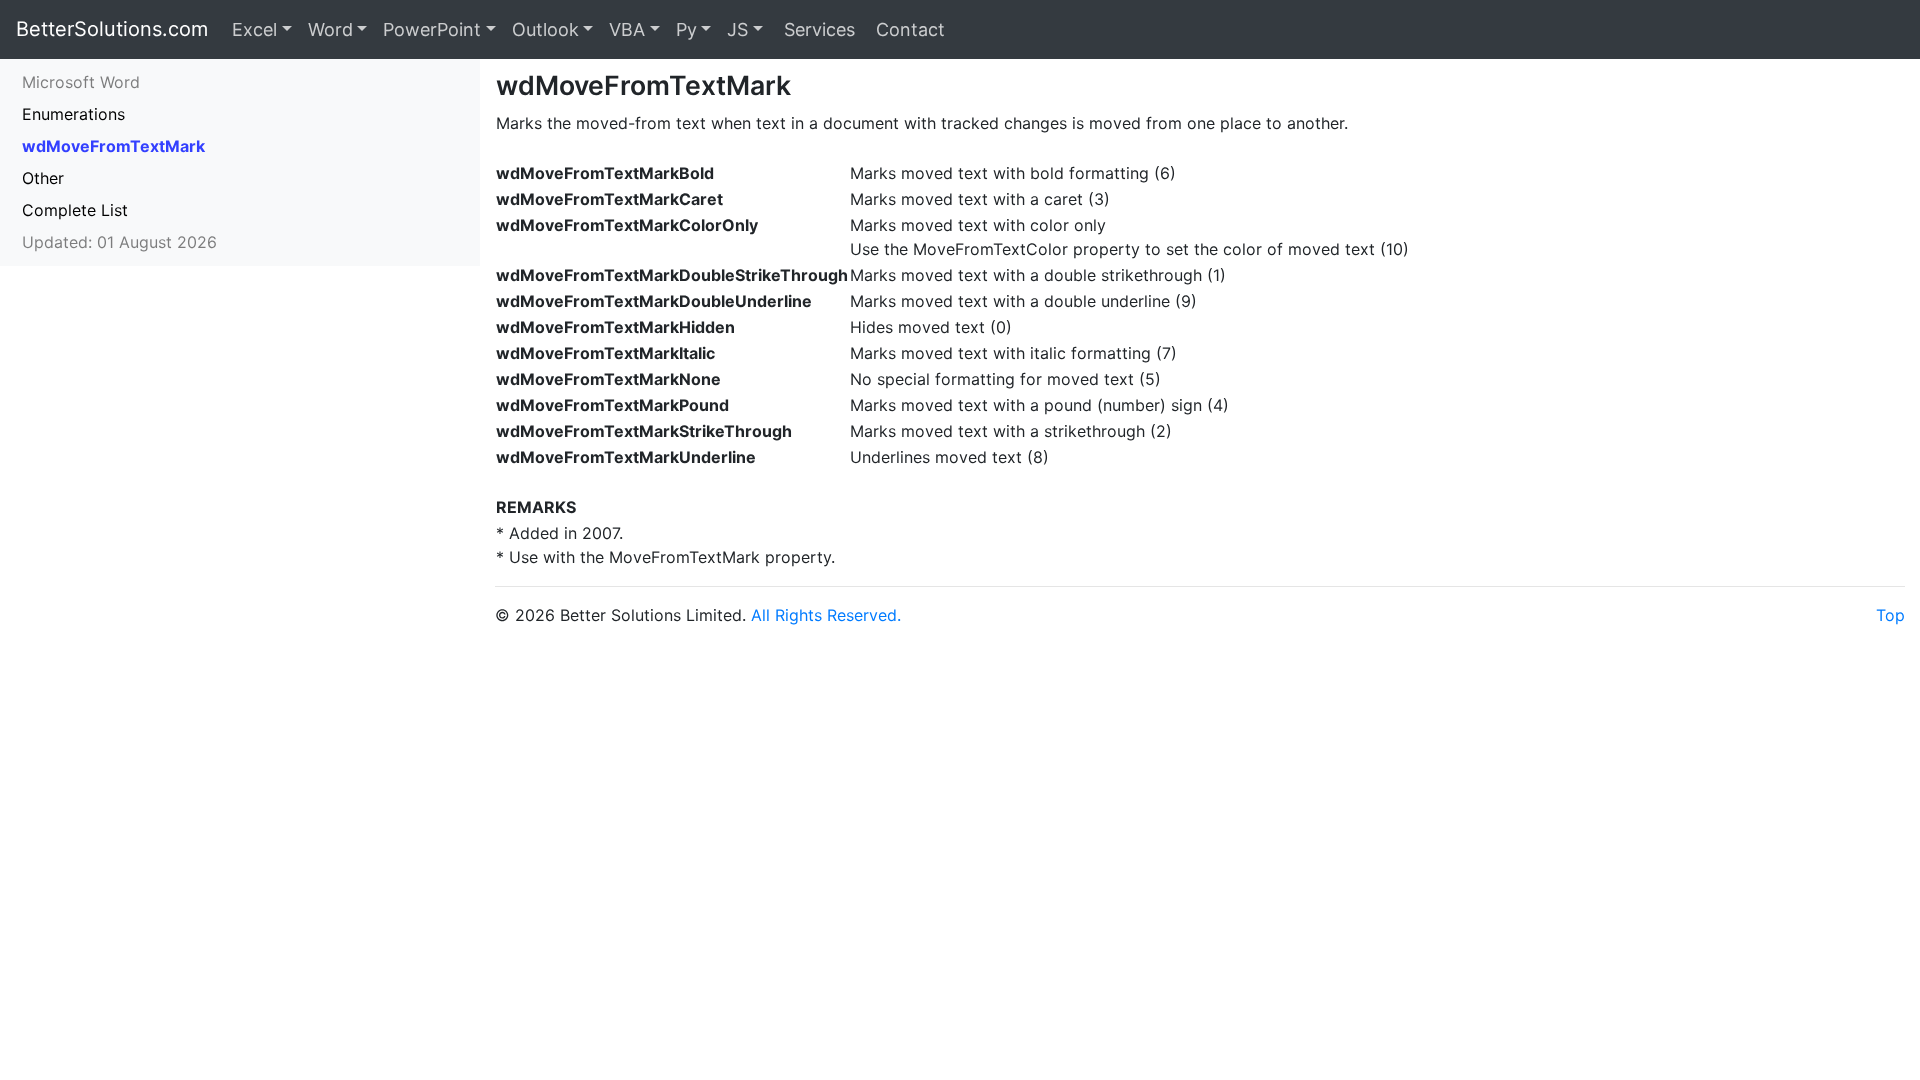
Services (817, 29)
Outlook (545, 29)
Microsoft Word (81, 82)
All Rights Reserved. (826, 615)
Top (1890, 615)
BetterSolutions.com (112, 29)
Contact (908, 29)
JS (737, 29)
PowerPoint (432, 29)
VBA (627, 29)
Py (686, 29)
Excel (254, 29)
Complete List (75, 210)
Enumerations (73, 114)
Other (43, 178)
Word (330, 29)
